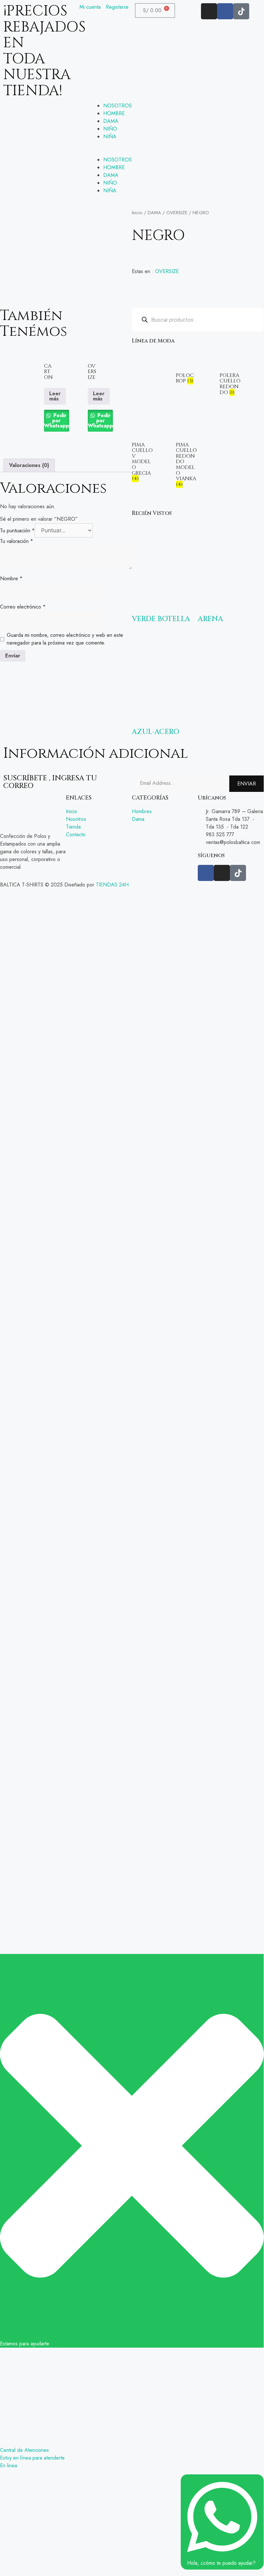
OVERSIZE (177, 213)
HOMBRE (114, 113)
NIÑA (110, 137)
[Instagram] (209, 11)
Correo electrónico (23, 607)
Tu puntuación (17, 531)
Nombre (11, 578)
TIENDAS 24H (112, 885)
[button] (132, 152)
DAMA (111, 121)
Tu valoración (17, 541)
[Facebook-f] (225, 11)
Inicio (137, 213)
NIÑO (110, 129)
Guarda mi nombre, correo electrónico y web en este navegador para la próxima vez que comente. (65, 639)
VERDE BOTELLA (161, 619)
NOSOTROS (118, 106)
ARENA (210, 619)
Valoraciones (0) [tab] (29, 465)
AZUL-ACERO (155, 732)
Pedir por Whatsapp (57, 421)
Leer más (55, 396)
